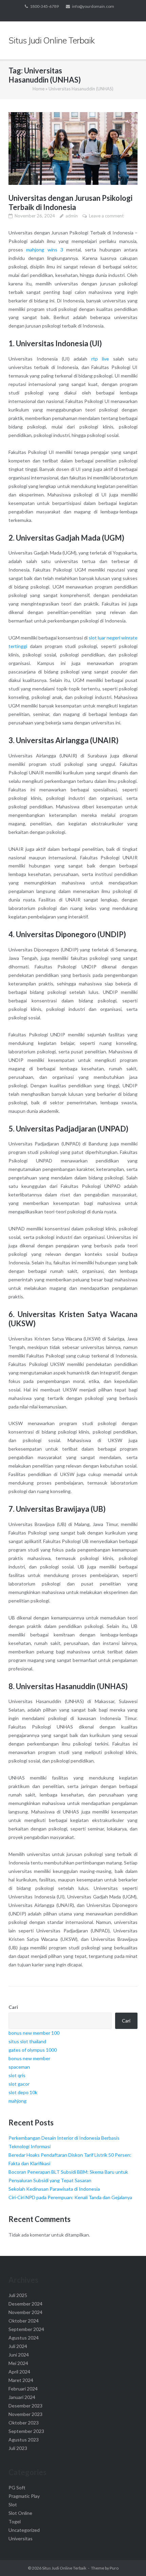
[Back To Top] (129, 2560)
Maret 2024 (21, 2380)
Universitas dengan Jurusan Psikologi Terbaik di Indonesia (70, 203)
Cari (13, 2007)
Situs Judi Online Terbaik (64, 2568)
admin (72, 216)
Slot (13, 2504)
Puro (114, 2568)
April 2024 (19, 2372)
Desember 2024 (25, 2304)
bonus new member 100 (34, 2033)
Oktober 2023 (24, 2423)
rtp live (100, 359)
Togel (15, 2521)
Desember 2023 (25, 2406)
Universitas (21, 2538)
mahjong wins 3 (45, 250)
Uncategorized (24, 2530)
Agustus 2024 (24, 2338)
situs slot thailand (27, 2041)
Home (39, 89)
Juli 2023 (18, 2448)
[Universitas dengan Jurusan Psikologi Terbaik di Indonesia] (73, 148)
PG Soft (17, 2487)
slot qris (17, 2075)
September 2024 (26, 2329)
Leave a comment (106, 216)
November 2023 (25, 2414)
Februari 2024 (23, 2389)
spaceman (19, 2067)
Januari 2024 (22, 2397)
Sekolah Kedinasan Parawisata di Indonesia (54, 2189)
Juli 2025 (18, 2295)
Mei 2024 (18, 2363)
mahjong (17, 2101)
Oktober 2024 (24, 2321)
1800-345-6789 (44, 6)
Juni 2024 (19, 2355)
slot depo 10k (23, 2092)
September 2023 (26, 2431)
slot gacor (19, 2084)
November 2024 (25, 2312)
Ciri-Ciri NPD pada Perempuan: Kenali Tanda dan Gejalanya (70, 2197)
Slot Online (20, 2513)
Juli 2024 (18, 2346)
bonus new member (29, 2058)
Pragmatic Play (24, 2496)
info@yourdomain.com (93, 6)
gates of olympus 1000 (33, 2050)
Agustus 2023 (24, 2440)
